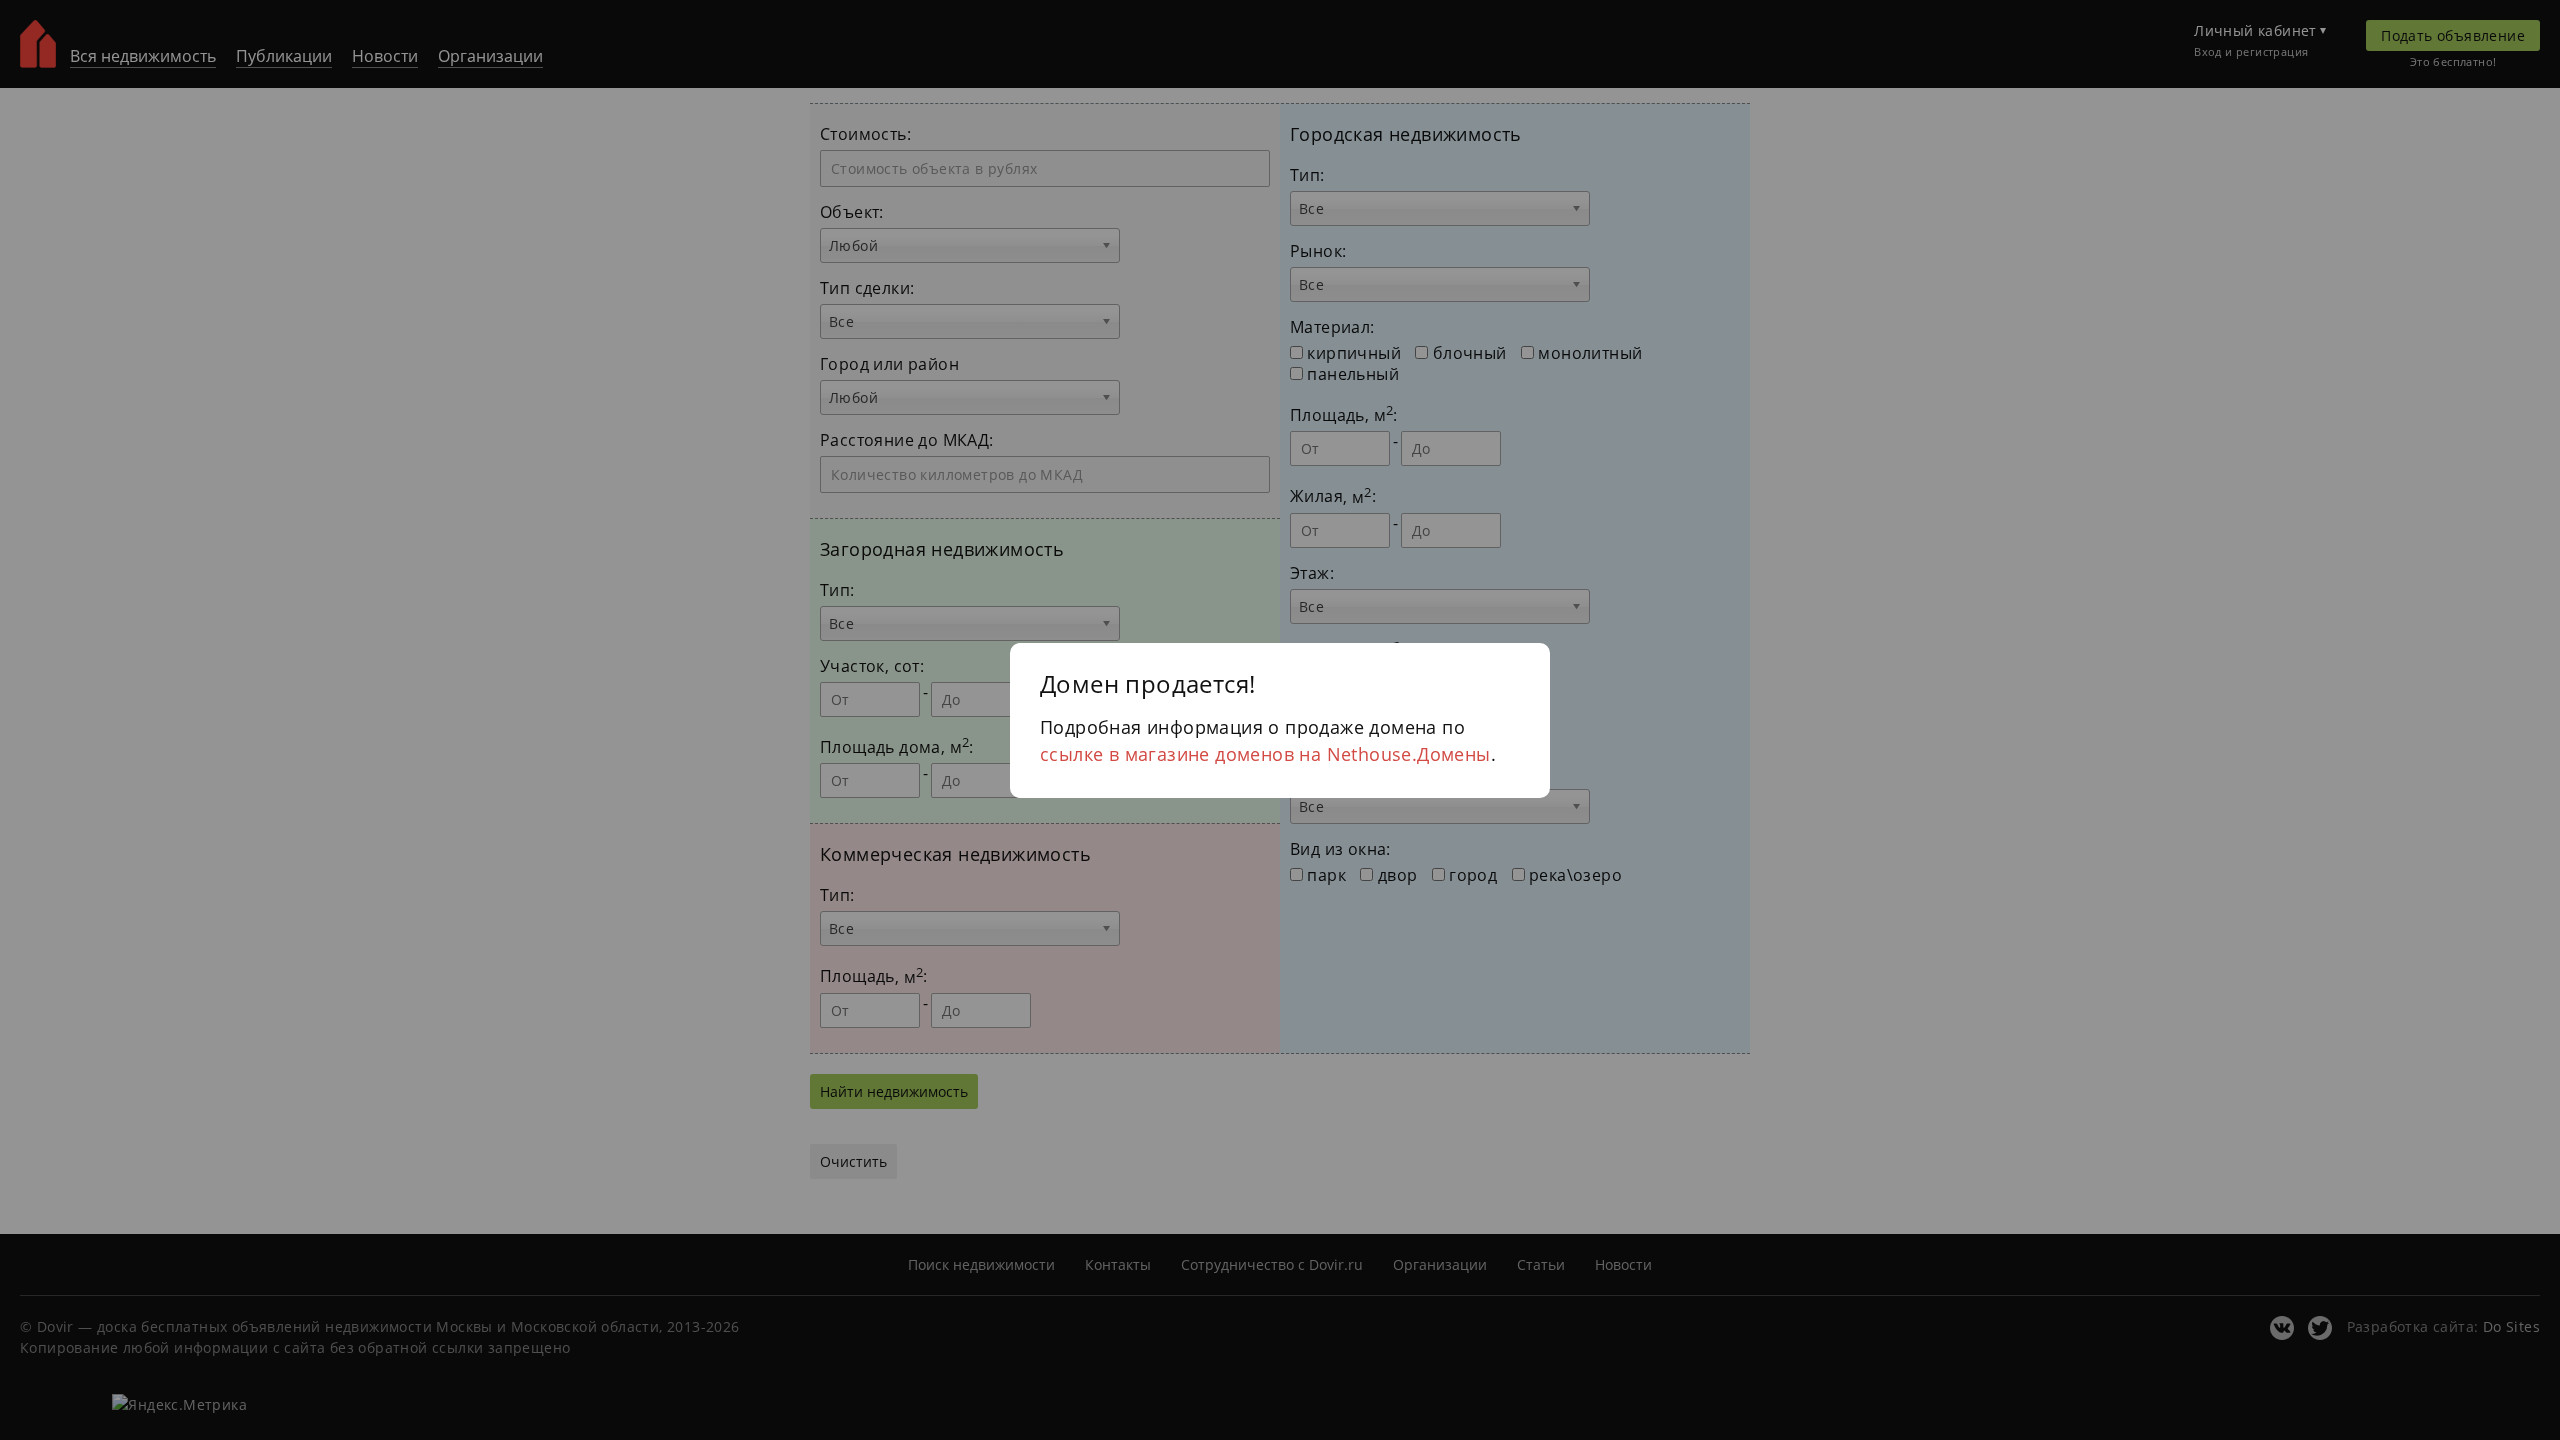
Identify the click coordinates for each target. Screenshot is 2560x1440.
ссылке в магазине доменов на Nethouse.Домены (1265, 754)
